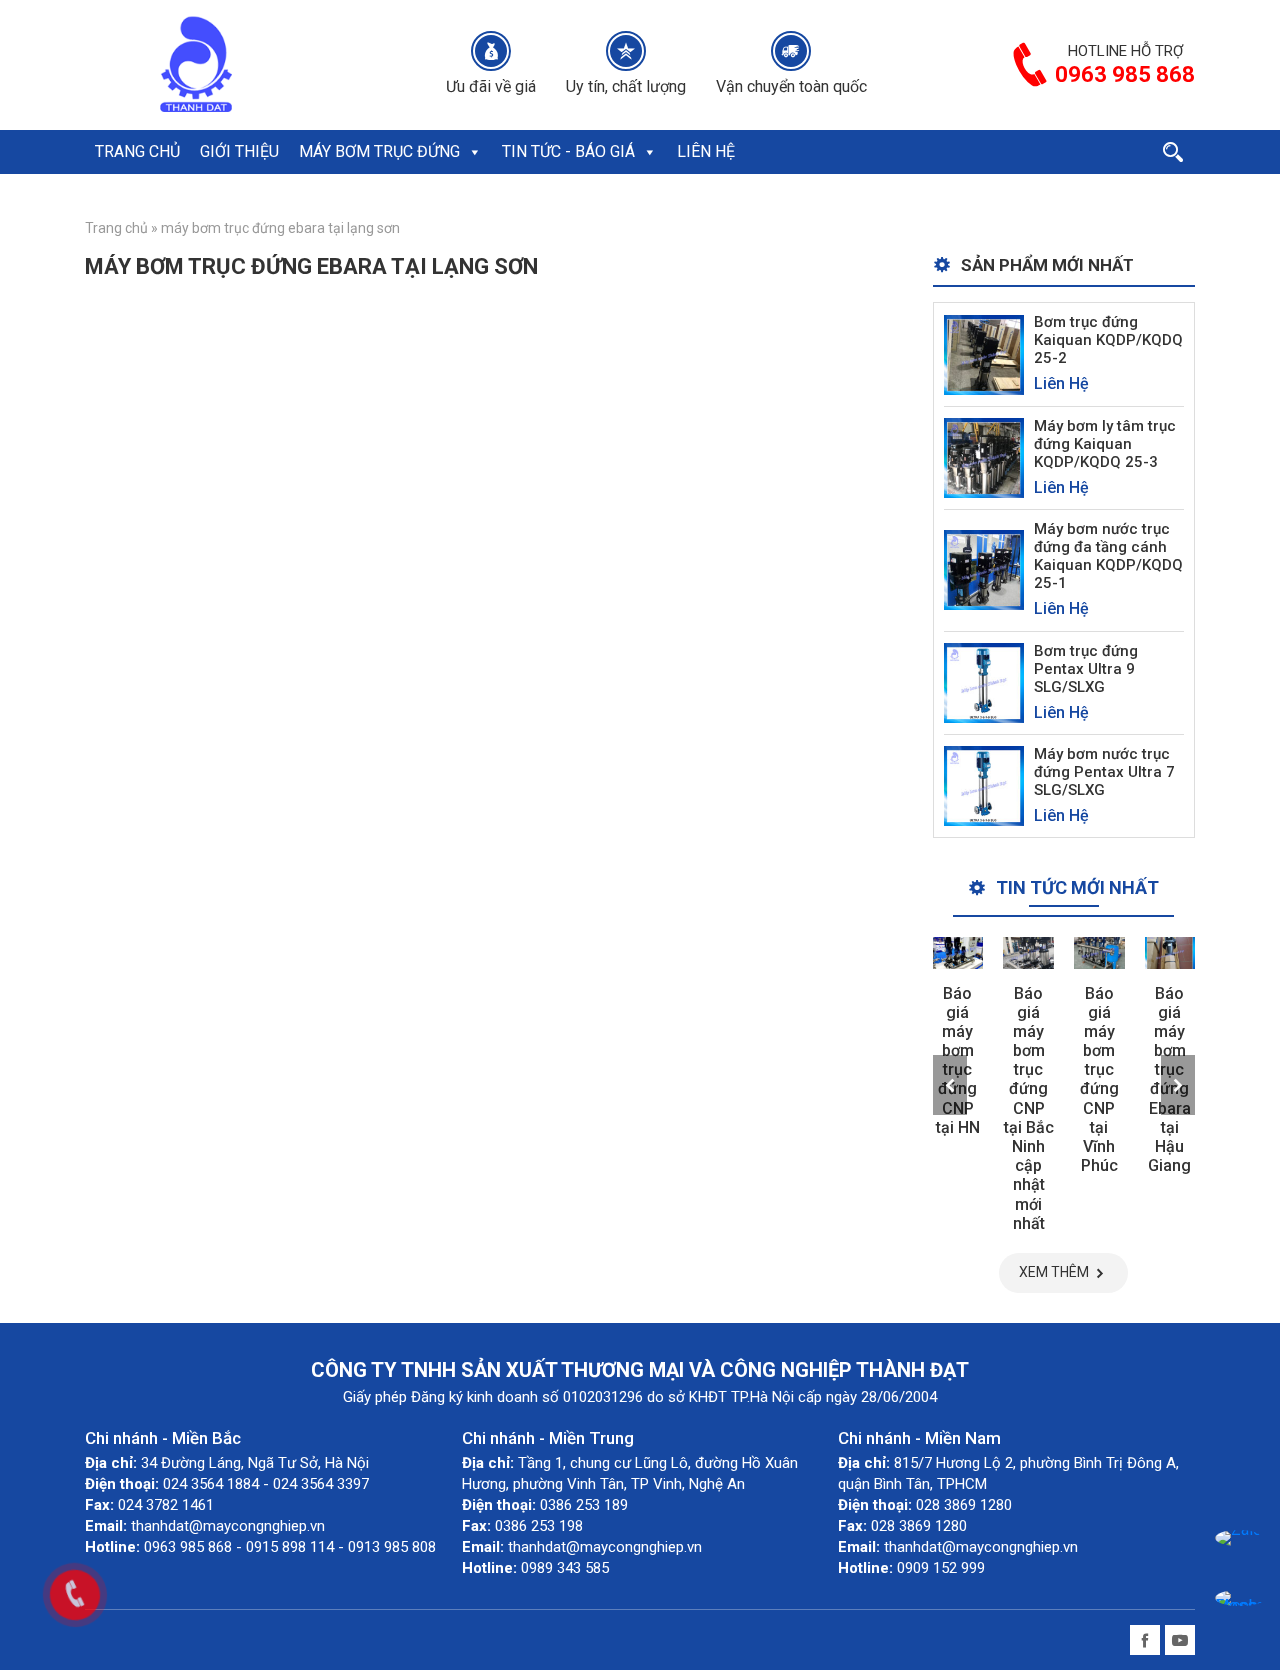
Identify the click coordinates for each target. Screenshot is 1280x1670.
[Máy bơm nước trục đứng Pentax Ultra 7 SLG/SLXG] (984, 784)
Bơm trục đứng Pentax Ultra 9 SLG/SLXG (1086, 669)
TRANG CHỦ (137, 151)
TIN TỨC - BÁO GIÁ (568, 151)
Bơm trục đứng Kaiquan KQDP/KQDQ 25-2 (1108, 340)
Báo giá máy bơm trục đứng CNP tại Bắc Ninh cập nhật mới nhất (1029, 1108)
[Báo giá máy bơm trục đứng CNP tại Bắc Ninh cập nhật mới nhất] (1028, 952)
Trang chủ (116, 228)
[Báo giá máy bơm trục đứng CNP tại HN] (958, 952)
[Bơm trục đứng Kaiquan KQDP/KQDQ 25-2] (984, 353)
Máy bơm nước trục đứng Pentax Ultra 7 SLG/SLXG (1104, 772)
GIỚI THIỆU (239, 151)
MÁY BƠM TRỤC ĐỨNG (379, 151)
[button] (474, 152)
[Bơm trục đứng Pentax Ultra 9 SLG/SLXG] (984, 681)
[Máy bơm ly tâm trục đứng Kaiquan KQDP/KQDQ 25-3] (984, 456)
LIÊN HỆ (706, 151)
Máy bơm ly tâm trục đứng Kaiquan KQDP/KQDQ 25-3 (1105, 444)
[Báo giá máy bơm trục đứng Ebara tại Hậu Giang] (1170, 952)
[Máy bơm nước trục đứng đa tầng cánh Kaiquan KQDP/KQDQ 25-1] (984, 569)
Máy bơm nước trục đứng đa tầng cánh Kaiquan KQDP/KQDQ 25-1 (1108, 556)
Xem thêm (1054, 1272)
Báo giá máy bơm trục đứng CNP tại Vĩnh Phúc (1099, 1080)
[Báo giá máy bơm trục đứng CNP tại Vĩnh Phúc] (1099, 952)
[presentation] (950, 1085)
